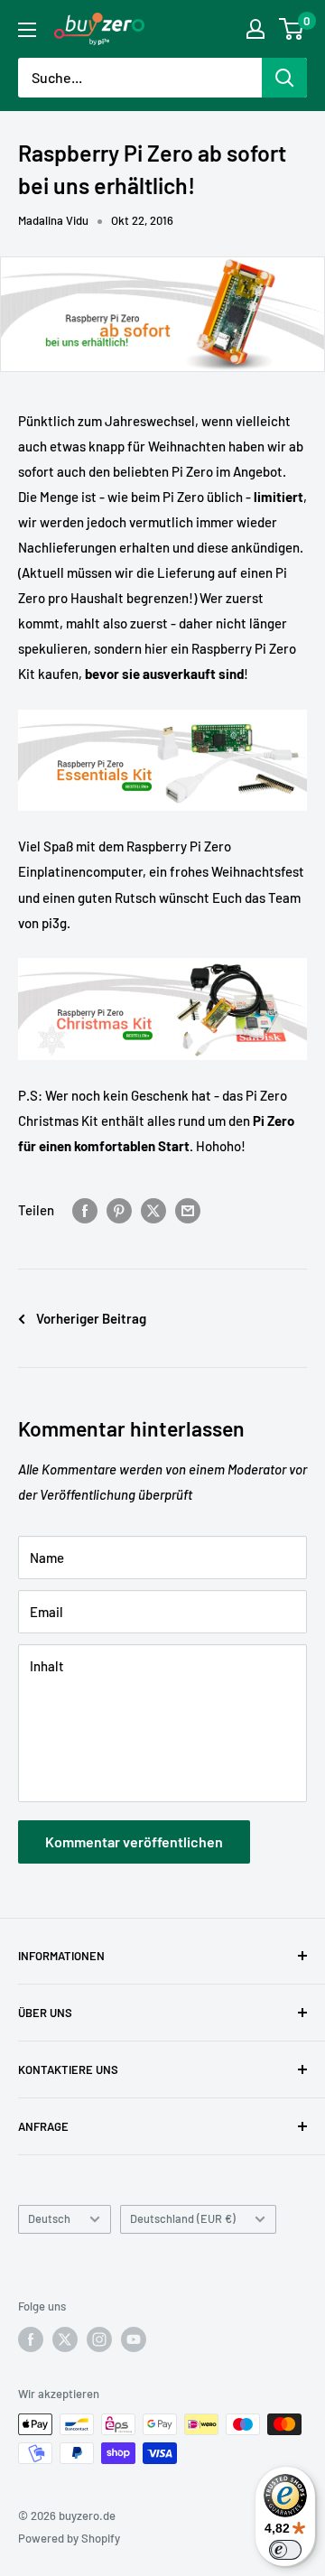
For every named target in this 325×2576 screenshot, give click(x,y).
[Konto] (255, 29)
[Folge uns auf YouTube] (134, 2339)
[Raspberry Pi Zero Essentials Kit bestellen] (162, 709)
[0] (292, 29)
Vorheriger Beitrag (91, 1318)
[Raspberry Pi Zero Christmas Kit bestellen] (162, 957)
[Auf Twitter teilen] (153, 1210)
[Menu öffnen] (27, 30)
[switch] (285, 2550)
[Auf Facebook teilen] (85, 1210)
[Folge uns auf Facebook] (31, 2339)
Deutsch (49, 2218)
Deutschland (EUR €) (183, 2218)
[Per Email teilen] (188, 1210)
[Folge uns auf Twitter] (65, 2339)
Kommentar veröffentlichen (134, 1841)
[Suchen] (284, 78)
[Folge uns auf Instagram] (99, 2339)
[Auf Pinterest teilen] (119, 1210)
